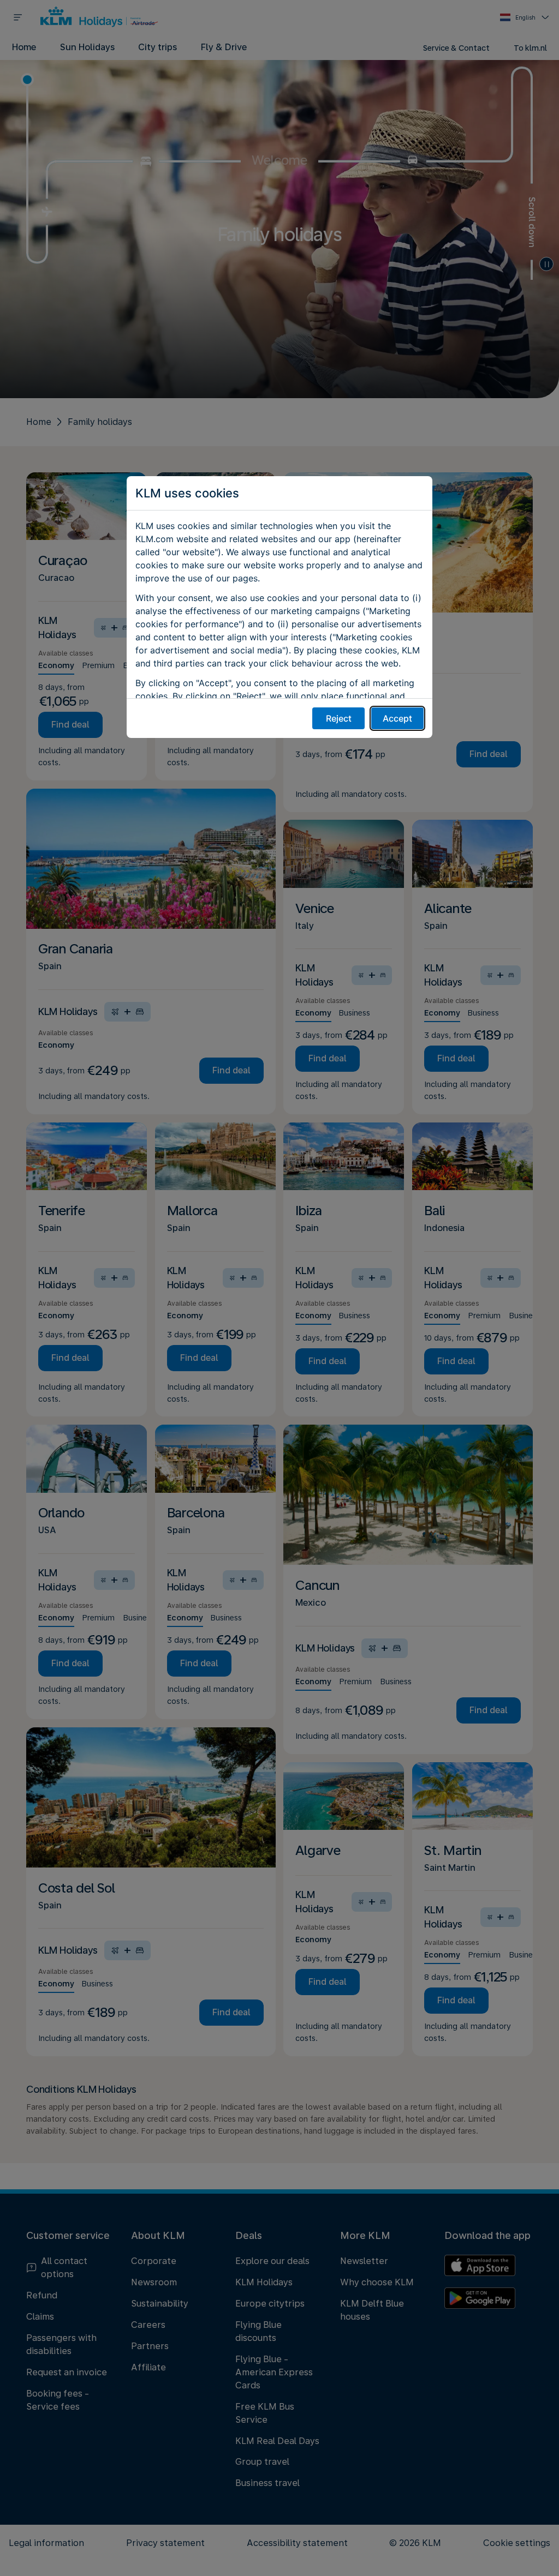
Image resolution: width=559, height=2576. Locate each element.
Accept (397, 718)
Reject (339, 718)
